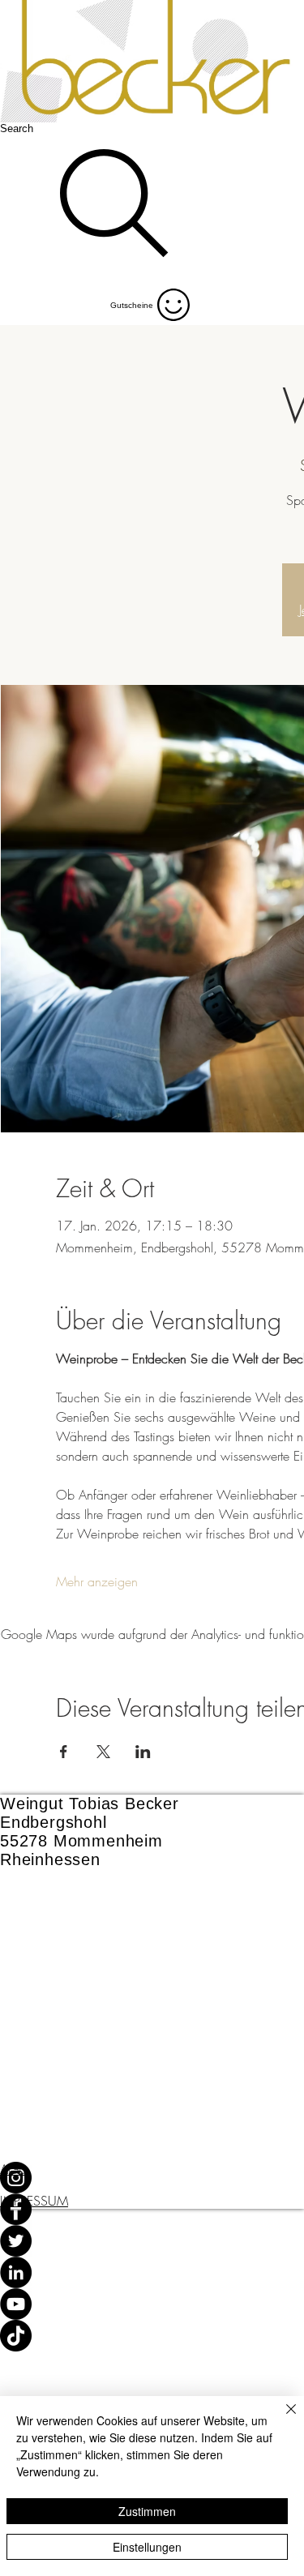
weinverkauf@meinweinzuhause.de (127, 1992)
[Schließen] (281, 2419)
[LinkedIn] (152, 2272)
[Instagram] (152, 2178)
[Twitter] (152, 2241)
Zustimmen (147, 2511)
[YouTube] (152, 2304)
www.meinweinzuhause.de (98, 2015)
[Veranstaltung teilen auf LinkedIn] (143, 1752)
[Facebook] (152, 2209)
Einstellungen (147, 2547)
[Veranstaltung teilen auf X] (103, 1752)
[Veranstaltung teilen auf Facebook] (64, 1752)
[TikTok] (152, 2336)
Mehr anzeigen (97, 1581)
